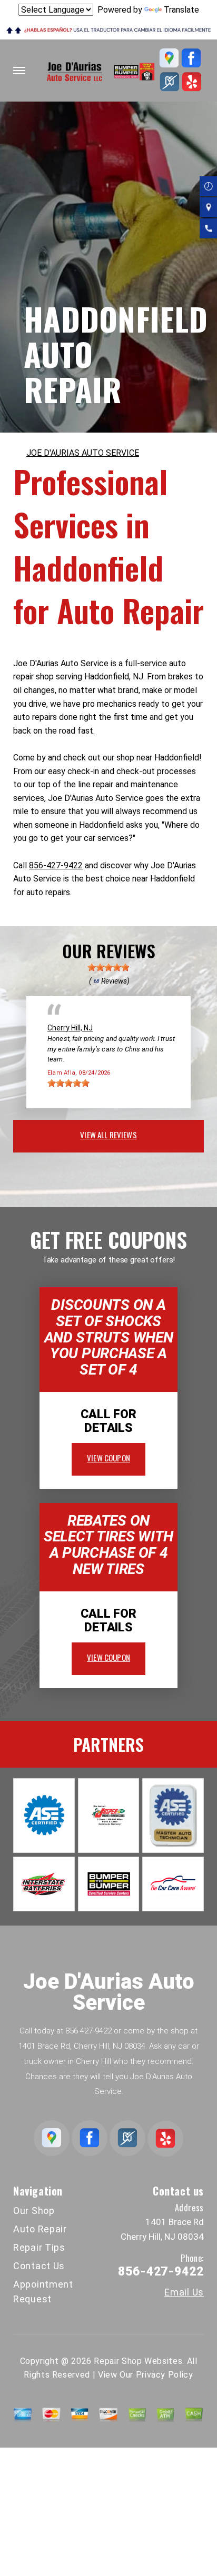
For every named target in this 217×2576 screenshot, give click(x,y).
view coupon (108, 1458)
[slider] (108, 967)
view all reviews (108, 1135)
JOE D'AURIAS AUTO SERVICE (83, 453)
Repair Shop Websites (138, 2361)
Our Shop (34, 2211)
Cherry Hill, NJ (70, 1028)
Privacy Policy (165, 2375)
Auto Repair (40, 2229)
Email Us (184, 2292)
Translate (181, 10)
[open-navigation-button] (19, 71)
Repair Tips (39, 2247)
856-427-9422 (56, 865)
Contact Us (39, 2266)
